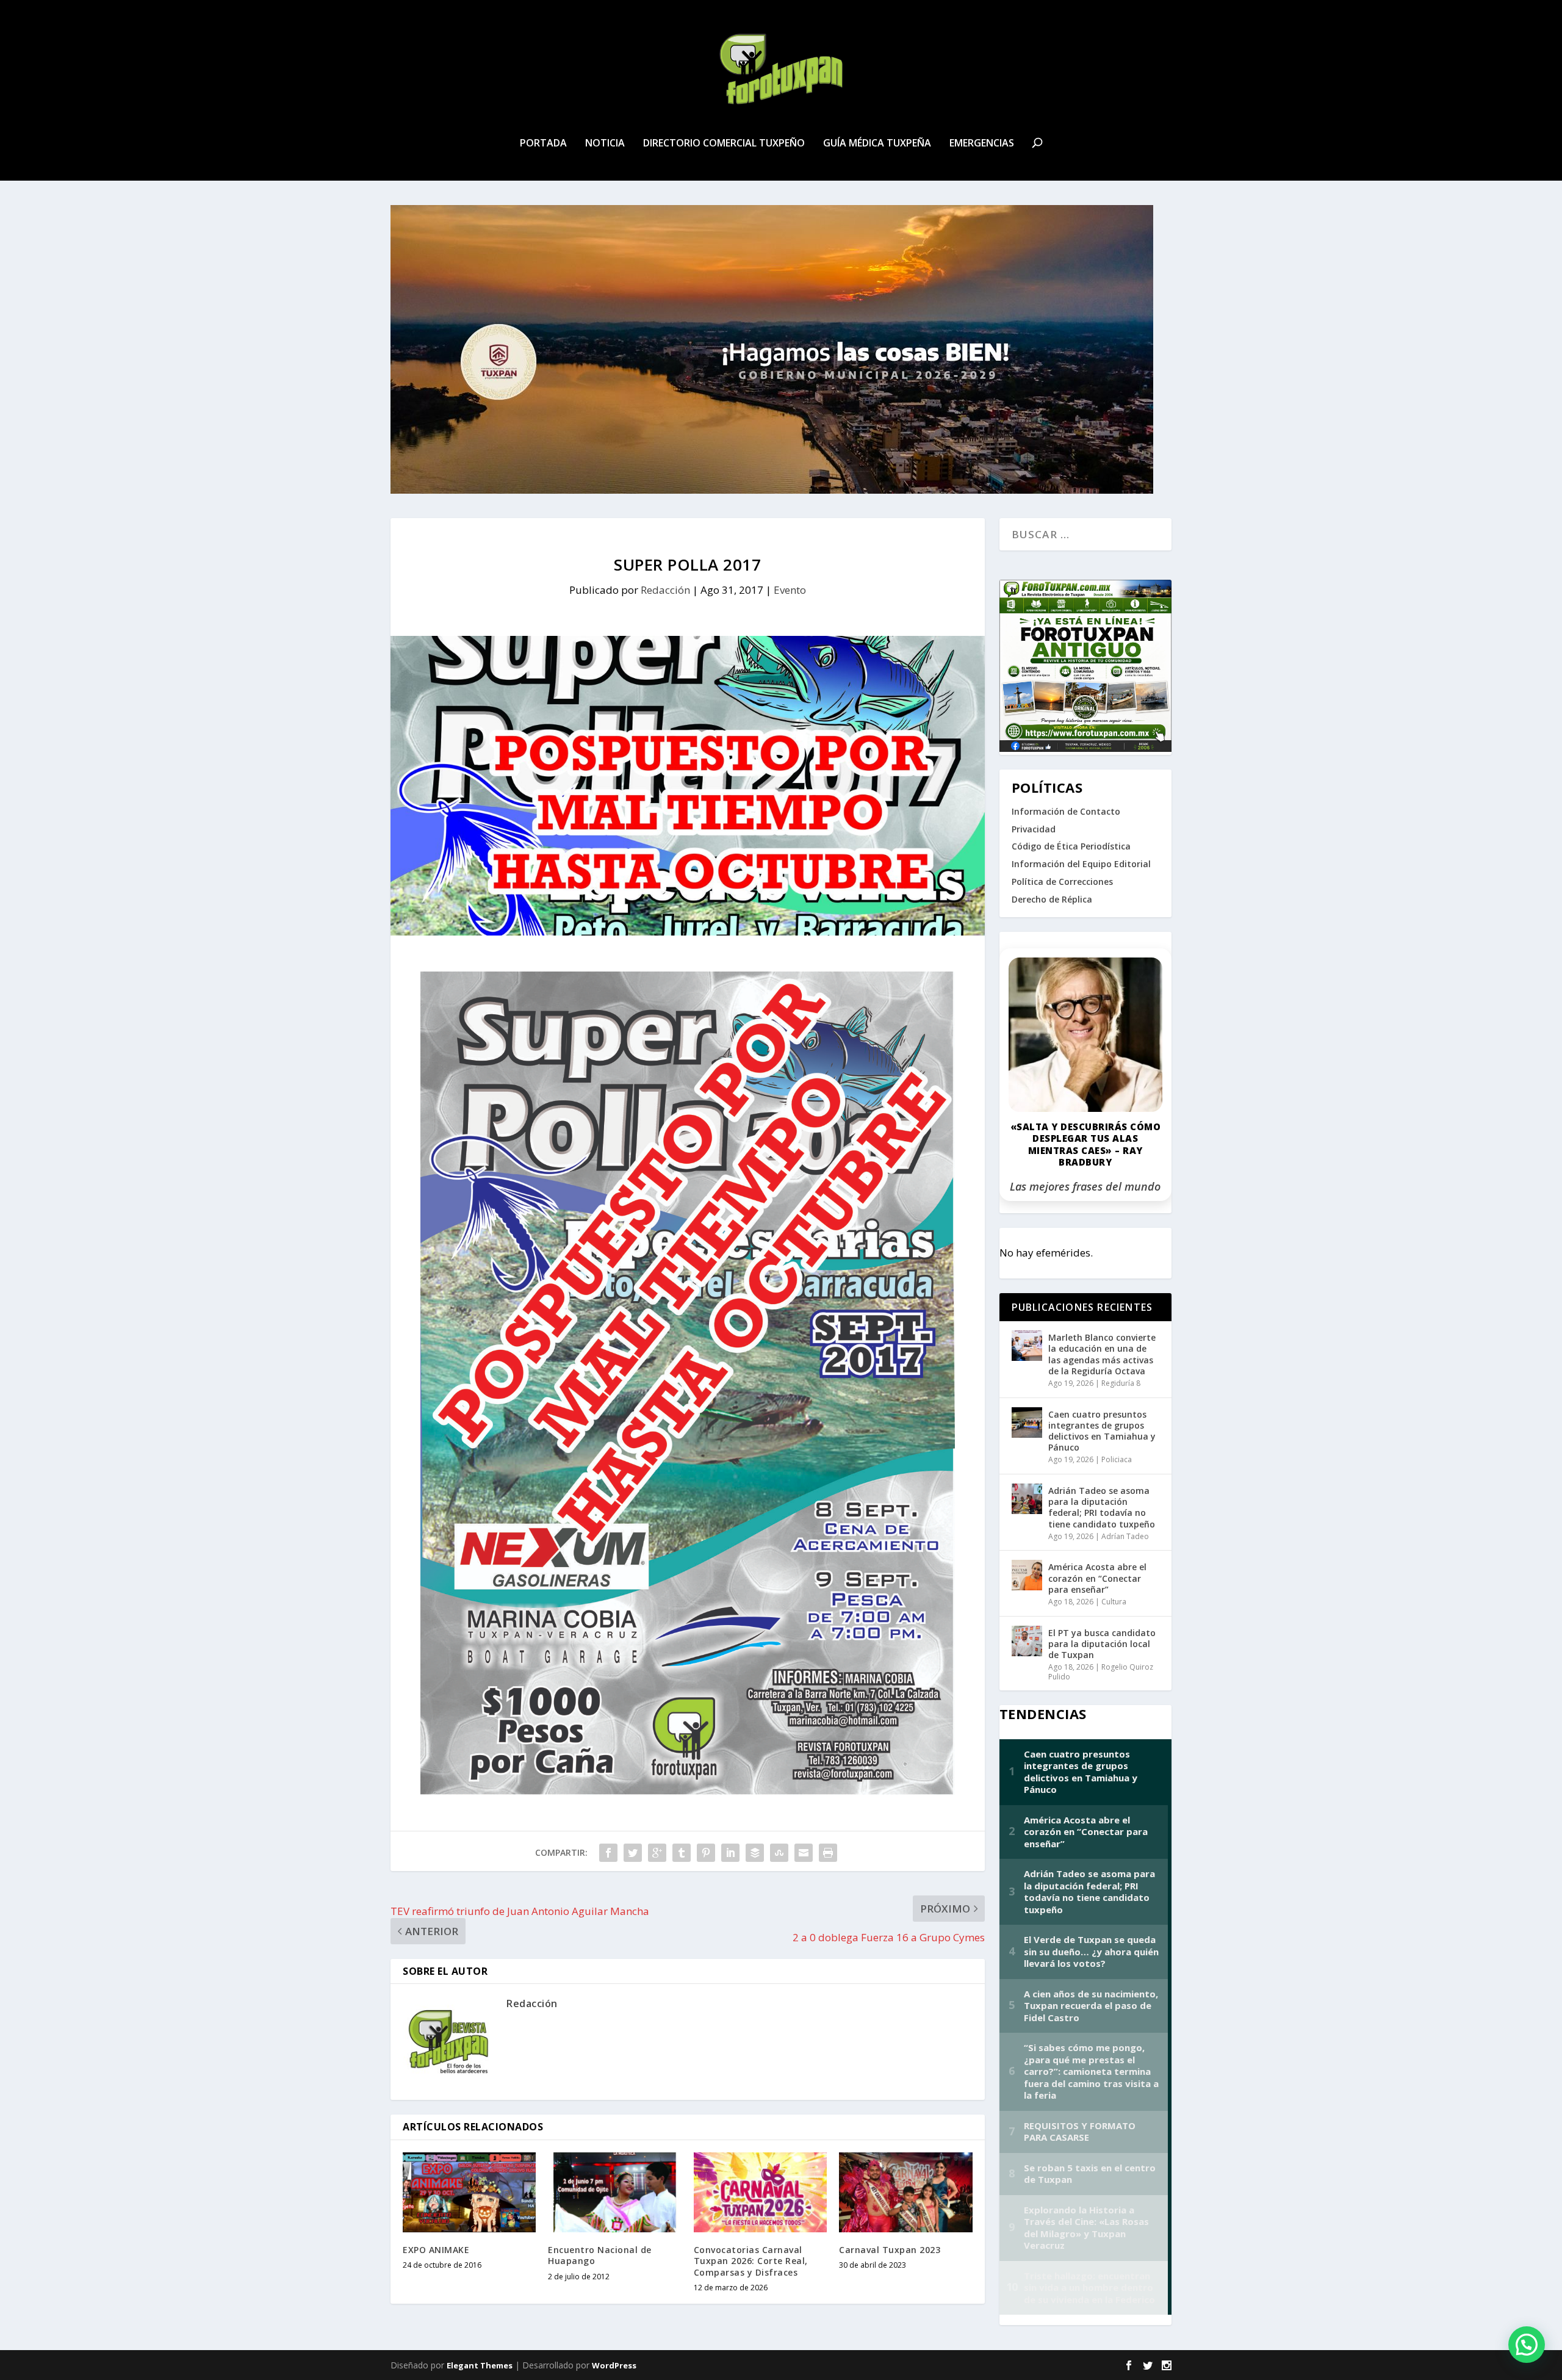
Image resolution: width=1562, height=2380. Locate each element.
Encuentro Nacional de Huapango (600, 2255)
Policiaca (1117, 1459)
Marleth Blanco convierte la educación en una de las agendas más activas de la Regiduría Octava (1102, 1354)
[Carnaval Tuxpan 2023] (905, 2192)
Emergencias (982, 144)
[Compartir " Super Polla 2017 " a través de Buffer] (755, 1853)
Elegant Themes (480, 2365)
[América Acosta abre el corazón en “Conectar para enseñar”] (1027, 1575)
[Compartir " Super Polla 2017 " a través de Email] (804, 1853)
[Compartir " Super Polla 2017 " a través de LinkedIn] (730, 1853)
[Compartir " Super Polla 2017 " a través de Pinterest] (706, 1853)
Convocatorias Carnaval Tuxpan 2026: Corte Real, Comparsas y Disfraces (751, 2261)
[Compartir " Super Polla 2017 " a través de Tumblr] (682, 1853)
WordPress (614, 2365)
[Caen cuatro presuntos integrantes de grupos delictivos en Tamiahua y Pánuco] (1027, 1423)
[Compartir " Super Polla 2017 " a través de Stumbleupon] (779, 1853)
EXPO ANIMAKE (436, 2250)
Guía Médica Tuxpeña (877, 144)
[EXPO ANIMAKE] (469, 2192)
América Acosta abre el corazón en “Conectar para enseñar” (1097, 1578)
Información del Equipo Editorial (1081, 864)
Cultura (1114, 1602)
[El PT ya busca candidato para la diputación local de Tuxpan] (1027, 1641)
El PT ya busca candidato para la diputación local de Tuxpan (1102, 1644)
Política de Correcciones (1062, 882)
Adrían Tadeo (1125, 1536)
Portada (543, 144)
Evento (790, 590)
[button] (1527, 2345)
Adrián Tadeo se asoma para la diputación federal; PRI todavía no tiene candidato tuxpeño (1102, 1507)
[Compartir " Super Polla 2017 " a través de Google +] (657, 1853)
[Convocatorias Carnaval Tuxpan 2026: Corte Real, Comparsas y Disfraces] (760, 2192)
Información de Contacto (1066, 811)
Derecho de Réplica (1052, 899)
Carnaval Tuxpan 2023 (890, 2250)
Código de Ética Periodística (1071, 846)
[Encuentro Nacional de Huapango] (614, 2192)
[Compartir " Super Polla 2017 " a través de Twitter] (633, 1853)
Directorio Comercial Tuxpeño (724, 144)
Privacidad (1034, 829)
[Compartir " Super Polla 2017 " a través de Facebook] (608, 1853)
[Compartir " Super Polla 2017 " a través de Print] (828, 1853)
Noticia (605, 144)
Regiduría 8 (1121, 1383)
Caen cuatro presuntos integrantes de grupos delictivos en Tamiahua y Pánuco (1102, 1431)
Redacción (665, 590)
